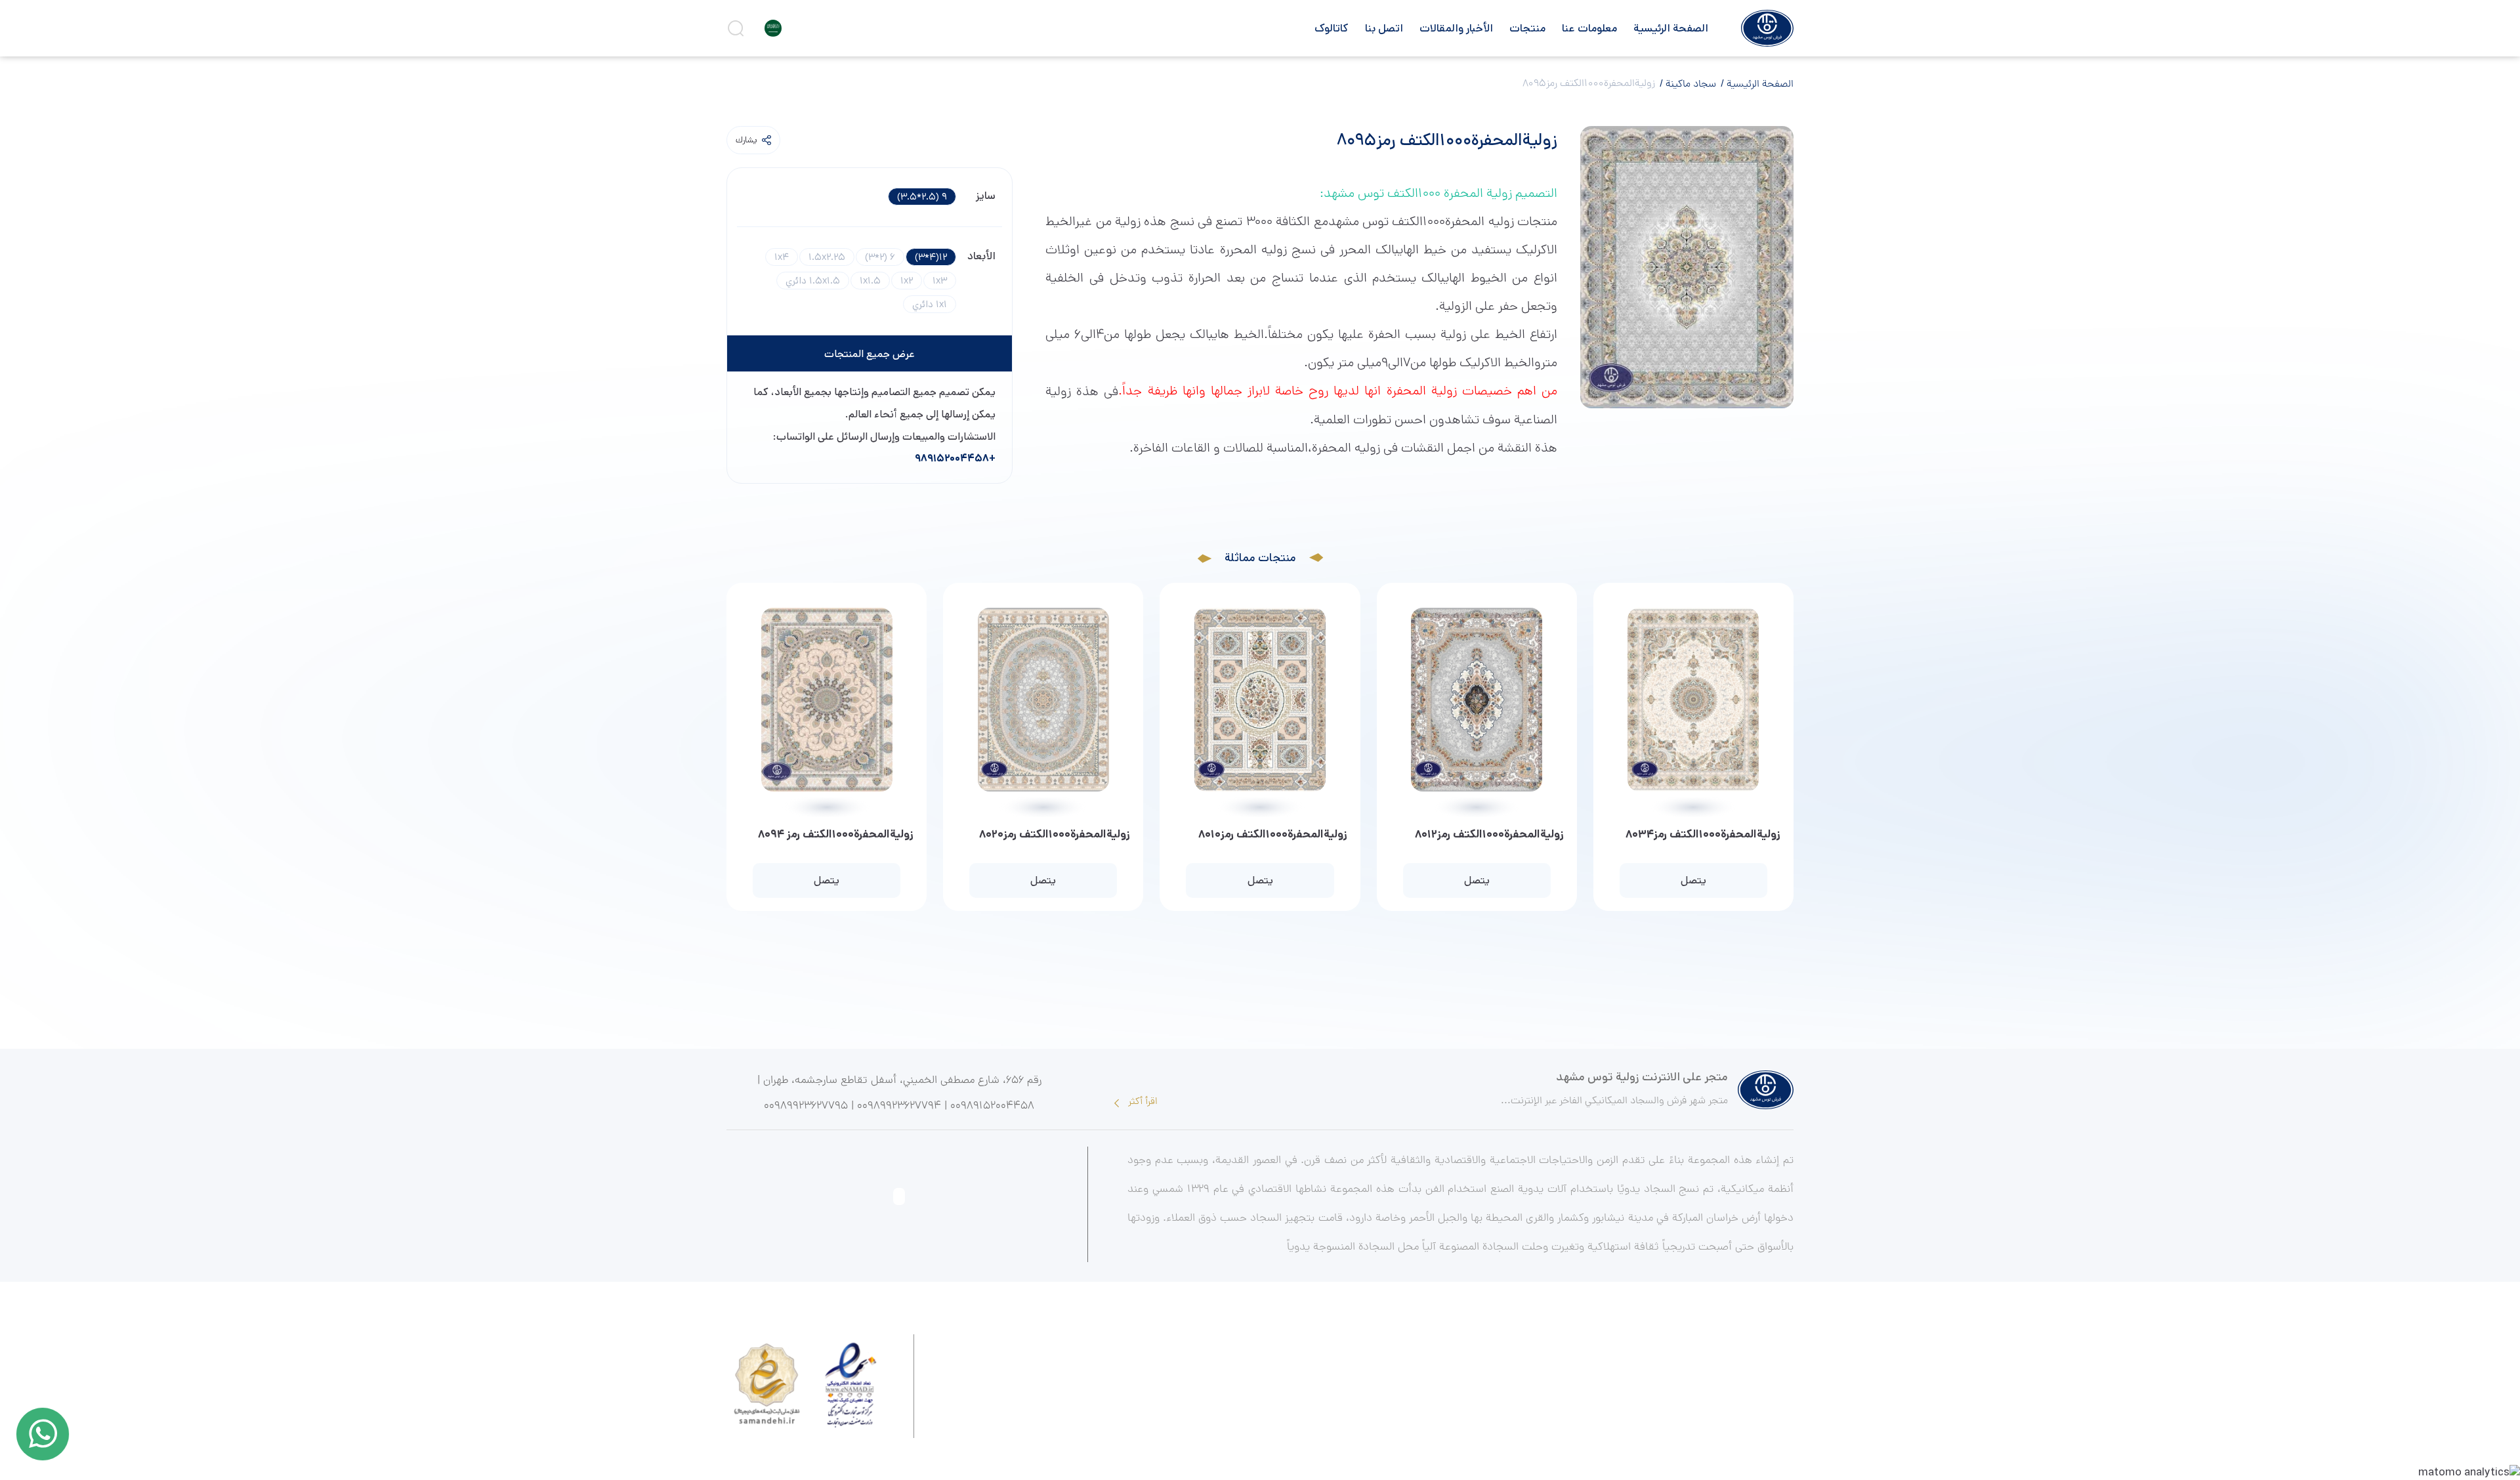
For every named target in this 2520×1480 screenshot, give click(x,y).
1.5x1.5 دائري (813, 281)
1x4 (782, 257)
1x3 (940, 281)
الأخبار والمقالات (1456, 28)
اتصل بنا (1384, 28)
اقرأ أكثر (1142, 1102)
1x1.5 (870, 281)
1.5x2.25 (827, 257)
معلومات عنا (1589, 28)
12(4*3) (931, 257)
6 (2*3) (880, 257)
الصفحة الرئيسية (1671, 28)
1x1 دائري (930, 304)
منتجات (1527, 28)
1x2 (907, 281)
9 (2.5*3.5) (922, 197)
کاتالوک (1332, 28)
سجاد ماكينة (1690, 85)
